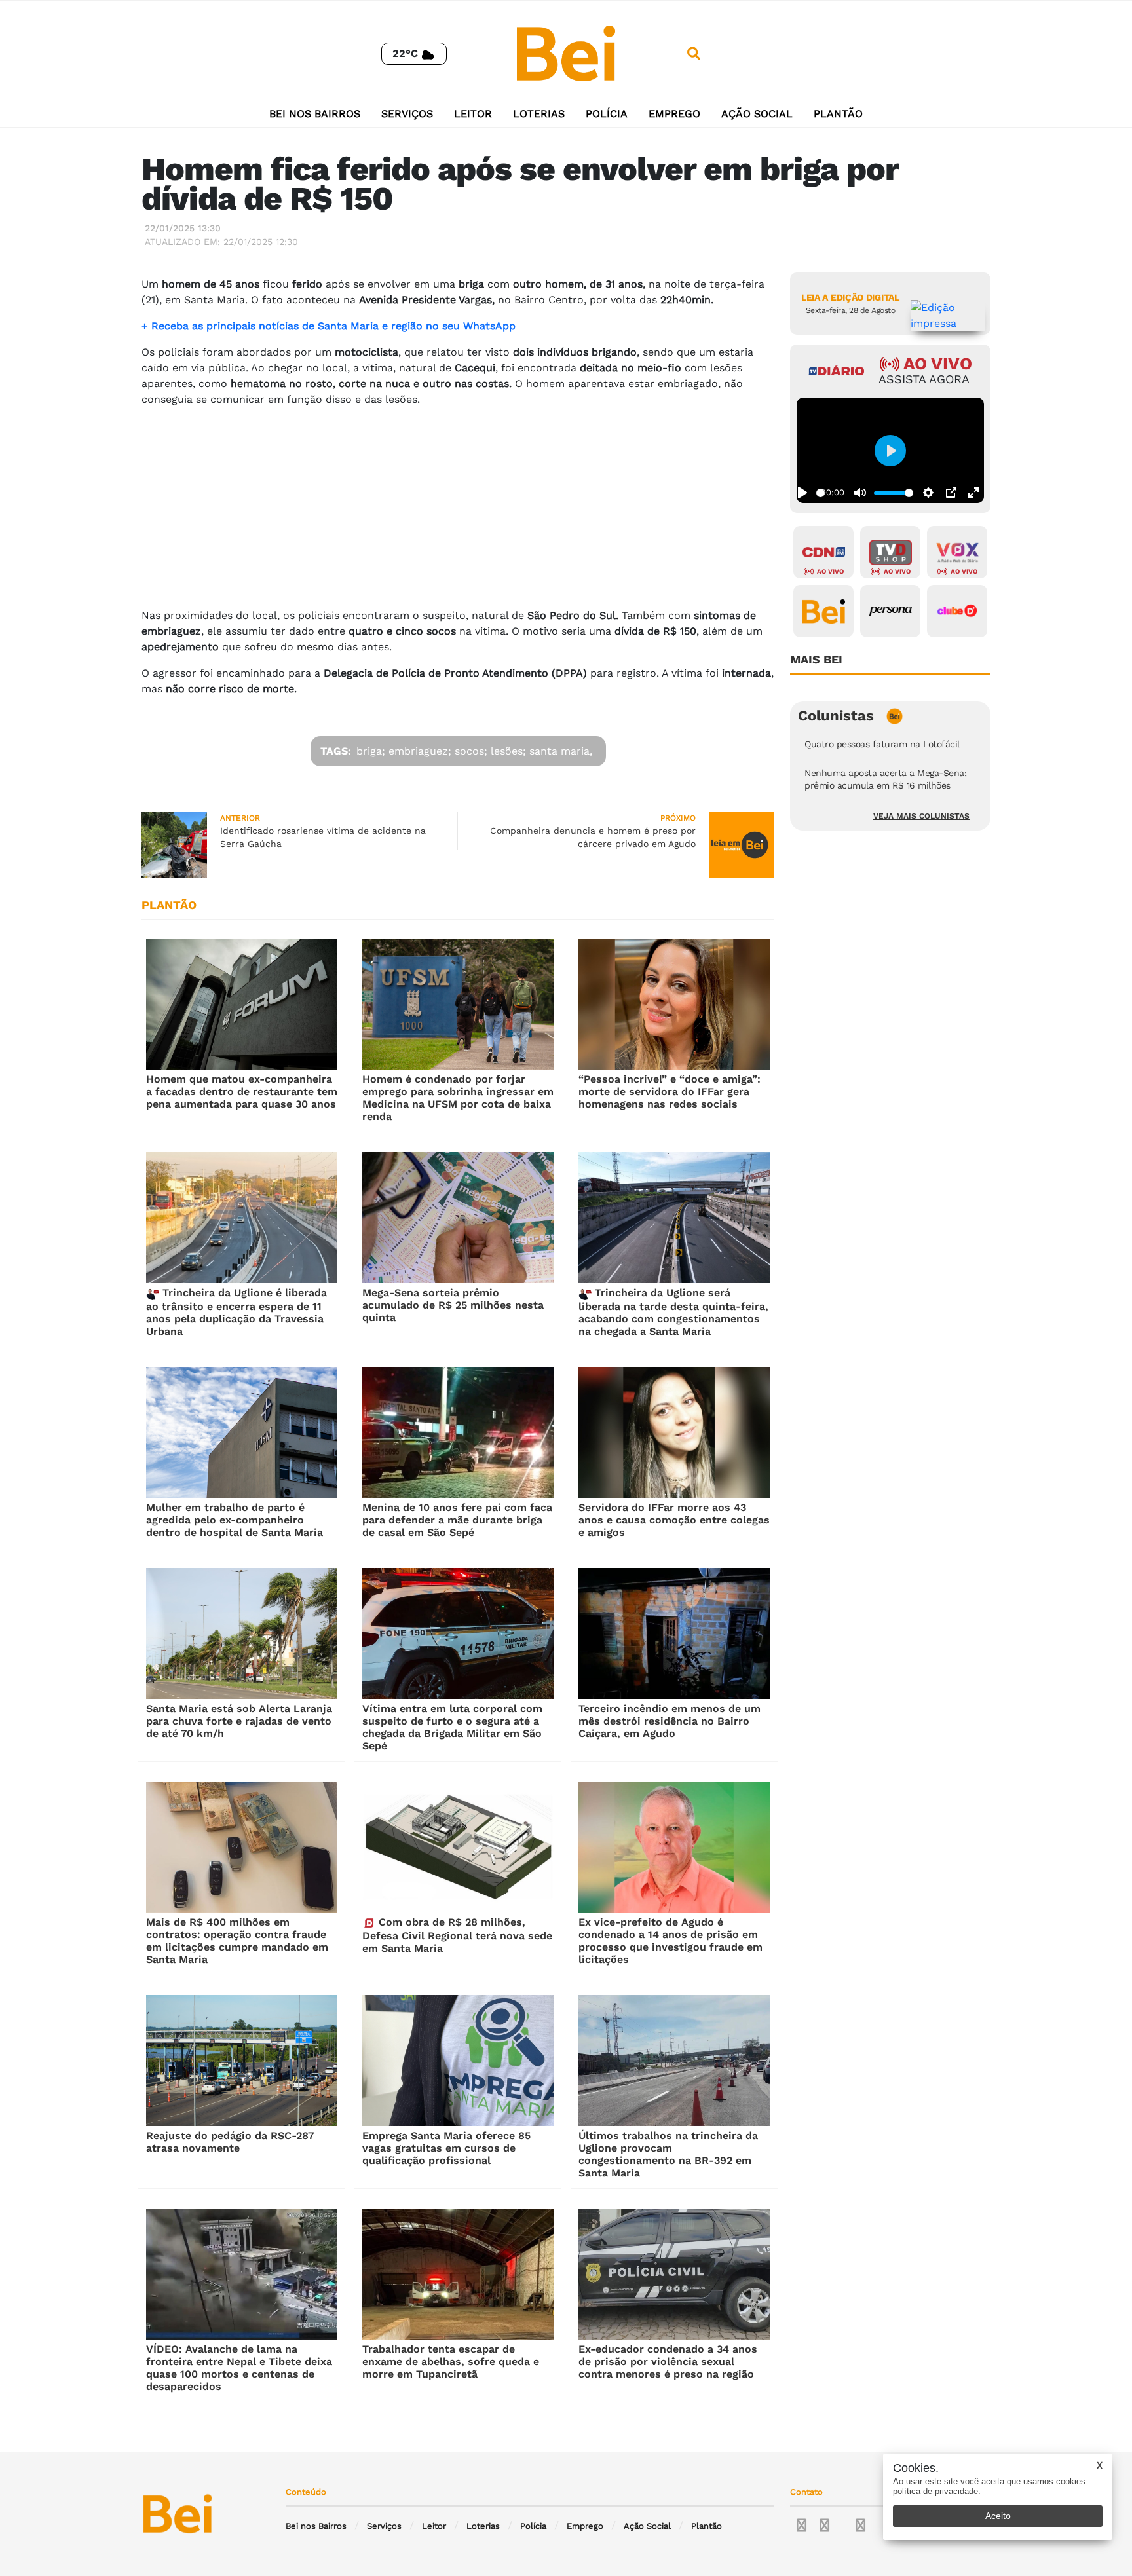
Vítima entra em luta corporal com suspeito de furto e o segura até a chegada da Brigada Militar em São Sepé (452, 1727)
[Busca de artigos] (694, 54)
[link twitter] (824, 2526)
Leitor (473, 114)
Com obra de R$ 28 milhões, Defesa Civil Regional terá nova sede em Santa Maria (457, 1935)
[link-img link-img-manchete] (242, 1004)
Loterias (539, 114)
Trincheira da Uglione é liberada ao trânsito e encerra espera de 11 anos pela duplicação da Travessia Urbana (236, 1312)
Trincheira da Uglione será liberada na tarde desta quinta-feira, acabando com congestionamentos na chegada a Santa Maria (673, 1312)
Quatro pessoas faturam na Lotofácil (882, 744)
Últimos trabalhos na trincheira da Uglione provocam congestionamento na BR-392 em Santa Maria (668, 2154)
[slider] (821, 493)
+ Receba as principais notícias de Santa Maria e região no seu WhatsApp (329, 326)
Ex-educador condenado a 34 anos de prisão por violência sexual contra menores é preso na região (668, 2361)
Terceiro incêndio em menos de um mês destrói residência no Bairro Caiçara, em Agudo (670, 1721)
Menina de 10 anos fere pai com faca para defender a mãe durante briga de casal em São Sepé (457, 1520)
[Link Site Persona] (890, 611)
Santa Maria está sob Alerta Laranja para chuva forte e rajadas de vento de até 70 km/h (239, 1721)
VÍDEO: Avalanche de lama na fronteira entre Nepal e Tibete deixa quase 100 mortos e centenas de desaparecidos (239, 2368)
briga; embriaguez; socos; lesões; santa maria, (474, 751)
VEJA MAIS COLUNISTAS (921, 816)
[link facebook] (802, 2526)
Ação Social (757, 114)
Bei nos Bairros (315, 114)
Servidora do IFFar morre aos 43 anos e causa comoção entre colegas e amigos (674, 1520)
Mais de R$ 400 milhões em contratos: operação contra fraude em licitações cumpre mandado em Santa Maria (237, 1941)
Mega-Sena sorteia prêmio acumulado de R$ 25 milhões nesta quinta (453, 1305)
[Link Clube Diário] (957, 611)
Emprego (674, 114)
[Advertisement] (458, 510)
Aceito (998, 2516)
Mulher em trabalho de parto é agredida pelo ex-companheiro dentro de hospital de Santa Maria (235, 1520)
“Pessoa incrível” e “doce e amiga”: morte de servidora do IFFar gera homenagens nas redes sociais (670, 1092)
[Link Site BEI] (823, 611)
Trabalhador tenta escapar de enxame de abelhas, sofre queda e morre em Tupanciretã (451, 2361)
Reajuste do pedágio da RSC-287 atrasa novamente (230, 2142)
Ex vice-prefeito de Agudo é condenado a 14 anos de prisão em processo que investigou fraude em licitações (670, 1941)
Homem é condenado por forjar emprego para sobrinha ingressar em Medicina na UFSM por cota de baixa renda (458, 1098)
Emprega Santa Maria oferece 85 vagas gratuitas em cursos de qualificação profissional (446, 2148)
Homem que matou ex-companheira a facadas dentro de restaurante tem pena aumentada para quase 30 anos (242, 1092)
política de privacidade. (937, 2491)
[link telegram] (860, 2526)
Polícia (607, 114)
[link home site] (566, 53)
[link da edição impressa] (948, 316)
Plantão (838, 114)
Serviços (407, 114)
